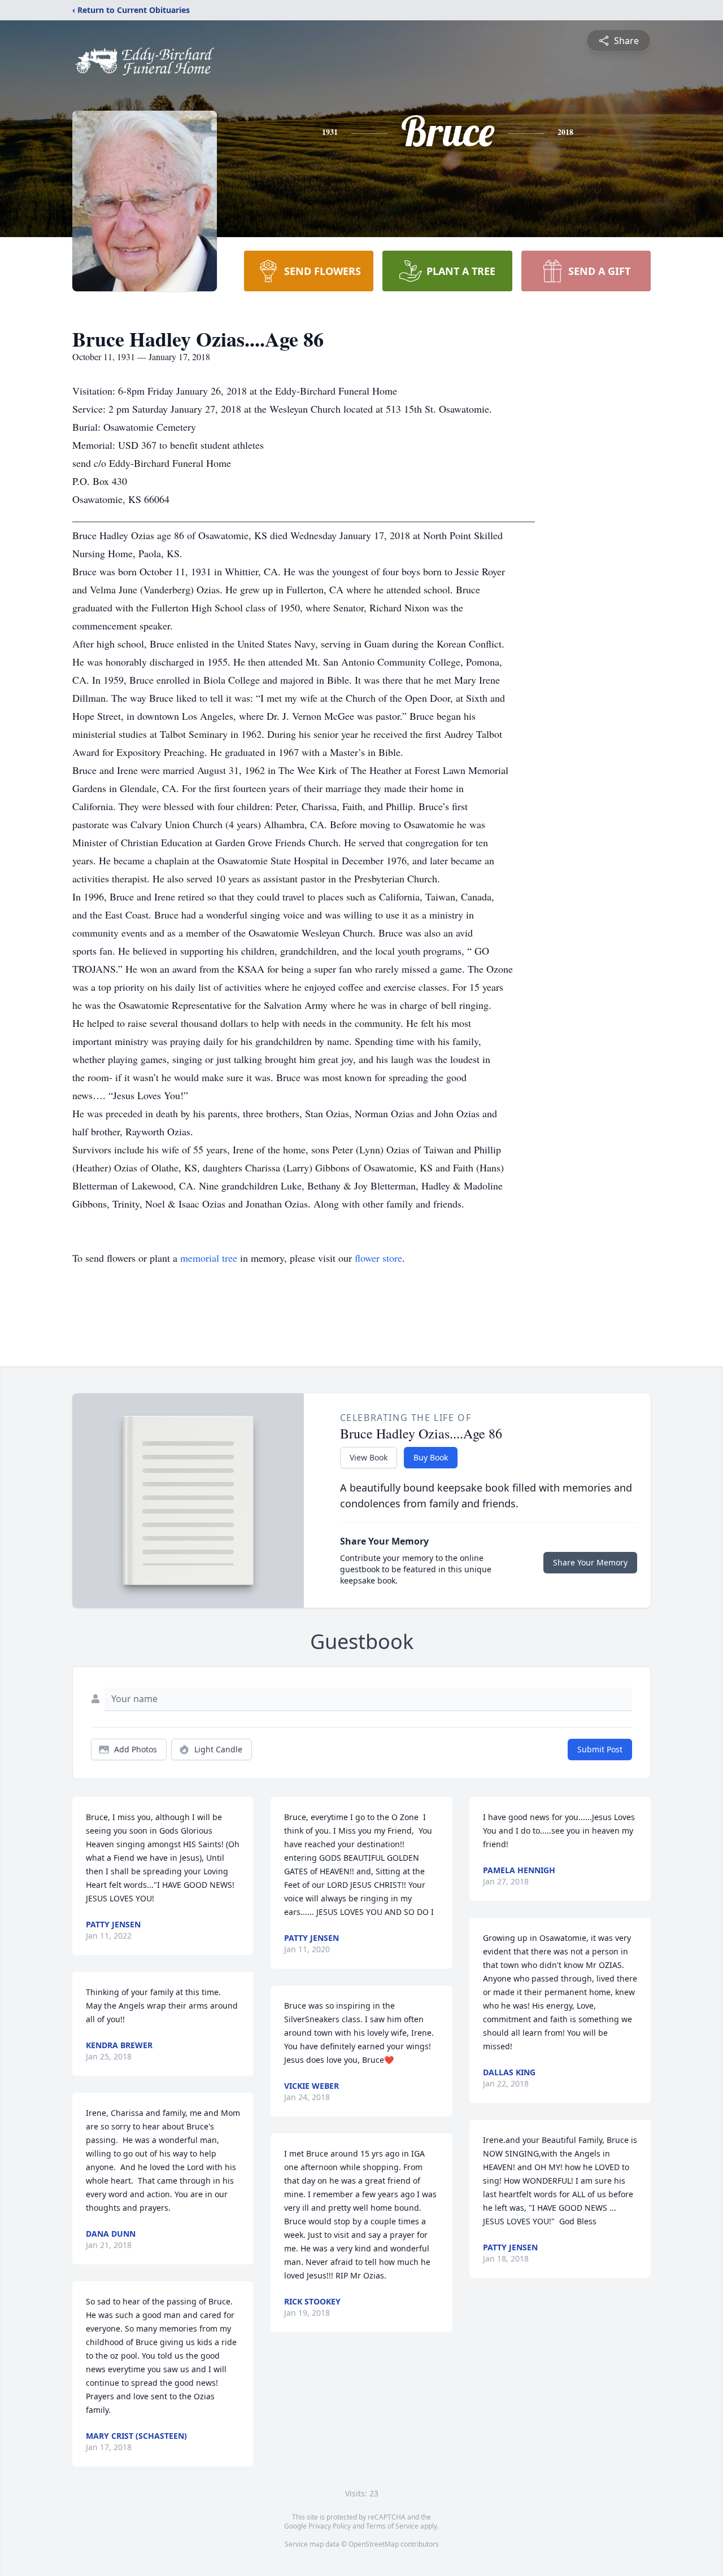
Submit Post (600, 1749)
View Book (369, 1457)
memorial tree (209, 1258)
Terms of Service (392, 2526)
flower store (378, 1258)
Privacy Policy (330, 2526)
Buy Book (431, 1457)
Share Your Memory (590, 1562)
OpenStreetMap (374, 2544)
